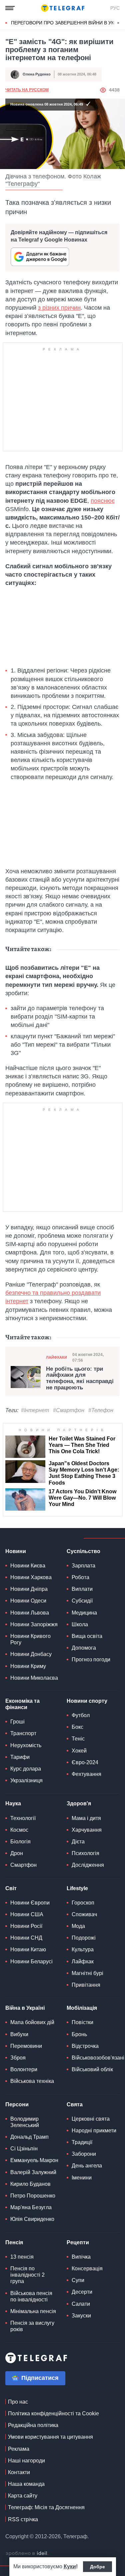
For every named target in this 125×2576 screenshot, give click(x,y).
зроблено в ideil (27, 2554)
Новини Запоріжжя (34, 1624)
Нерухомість (26, 1745)
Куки (70, 2566)
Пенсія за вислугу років (32, 2326)
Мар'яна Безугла (31, 2207)
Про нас (18, 2402)
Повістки (82, 2022)
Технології (23, 1818)
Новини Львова (30, 1613)
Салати (81, 2304)
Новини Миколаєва (34, 1678)
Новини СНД (26, 1938)
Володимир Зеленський (25, 2122)
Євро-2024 (85, 1762)
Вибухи (19, 2034)
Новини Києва (28, 1566)
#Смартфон (69, 1410)
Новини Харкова (31, 1577)
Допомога (84, 1648)
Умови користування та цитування (50, 2437)
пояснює (103, 501)
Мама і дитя (86, 1818)
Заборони (84, 2154)
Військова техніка (32, 2081)
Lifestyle (77, 1888)
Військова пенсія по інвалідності (31, 2296)
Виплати (82, 1589)
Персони (17, 2104)
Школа (80, 1624)
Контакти (19, 2472)
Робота (80, 1577)
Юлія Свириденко (32, 2219)
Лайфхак (83, 1961)
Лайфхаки (56, 1357)
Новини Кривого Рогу (30, 1639)
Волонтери (24, 2069)
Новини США (27, 1914)
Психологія (85, 1853)
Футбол (81, 1715)
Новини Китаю (28, 1949)
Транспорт (23, 1733)
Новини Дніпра (29, 1589)
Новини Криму (28, 1666)
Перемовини (26, 2046)
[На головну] (63, 8)
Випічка (81, 2257)
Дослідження (88, 1865)
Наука (13, 1803)
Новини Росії (26, 1926)
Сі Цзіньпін (24, 2149)
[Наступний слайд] (118, 23)
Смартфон (23, 1865)
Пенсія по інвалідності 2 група (27, 2275)
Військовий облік (92, 2069)
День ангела (87, 2166)
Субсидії (82, 1601)
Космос (19, 1830)
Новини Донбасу (31, 1654)
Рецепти (78, 2242)
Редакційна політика (33, 2425)
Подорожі (84, 1938)
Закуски (81, 2316)
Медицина (84, 1613)
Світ (11, 1888)
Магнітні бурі (87, 1973)
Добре (97, 2567)
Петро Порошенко (33, 2196)
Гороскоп (83, 1903)
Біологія (20, 1842)
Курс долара (26, 1769)
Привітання (86, 1985)
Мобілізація (82, 2008)
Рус (115, 8)
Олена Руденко (37, 74)
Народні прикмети (94, 2131)
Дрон (17, 1853)
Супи (78, 2280)
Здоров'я (79, 1803)
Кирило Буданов (30, 2184)
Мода (78, 1926)
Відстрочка (85, 2046)
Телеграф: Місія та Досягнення (46, 2507)
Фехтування (86, 1774)
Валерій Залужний (33, 2172)
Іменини (82, 2178)
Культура (83, 1949)
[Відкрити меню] (10, 8)
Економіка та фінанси (22, 1704)
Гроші (17, 1722)
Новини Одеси (28, 1601)
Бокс (77, 1727)
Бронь (79, 2034)
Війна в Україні (25, 2008)
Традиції (82, 2142)
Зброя (18, 2058)
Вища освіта (87, 1636)
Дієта (78, 1842)
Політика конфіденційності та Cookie (53, 2413)
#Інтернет (35, 1410)
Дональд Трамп (29, 2137)
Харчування (87, 1830)
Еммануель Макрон (34, 2160)
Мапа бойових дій (32, 2022)
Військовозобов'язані (98, 2058)
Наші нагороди (26, 2461)
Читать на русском (27, 90)
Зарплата (83, 1566)
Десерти (82, 2292)
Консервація (87, 2268)
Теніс (78, 1739)
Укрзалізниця (26, 1780)
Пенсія (14, 2242)
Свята (75, 2104)
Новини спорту (87, 1701)
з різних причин (59, 308)
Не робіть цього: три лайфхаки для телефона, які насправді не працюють (80, 1378)
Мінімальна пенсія (33, 2311)
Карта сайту (23, 2496)
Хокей (79, 1751)
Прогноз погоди (91, 1659)
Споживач (84, 1914)
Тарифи (20, 1757)
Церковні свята (91, 2119)
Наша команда (26, 2484)
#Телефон (101, 1410)
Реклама (19, 2449)
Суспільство (83, 1551)
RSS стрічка (23, 2519)
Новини (16, 1551)
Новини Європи (30, 1903)
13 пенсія (22, 2257)
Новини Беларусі (31, 1961)
